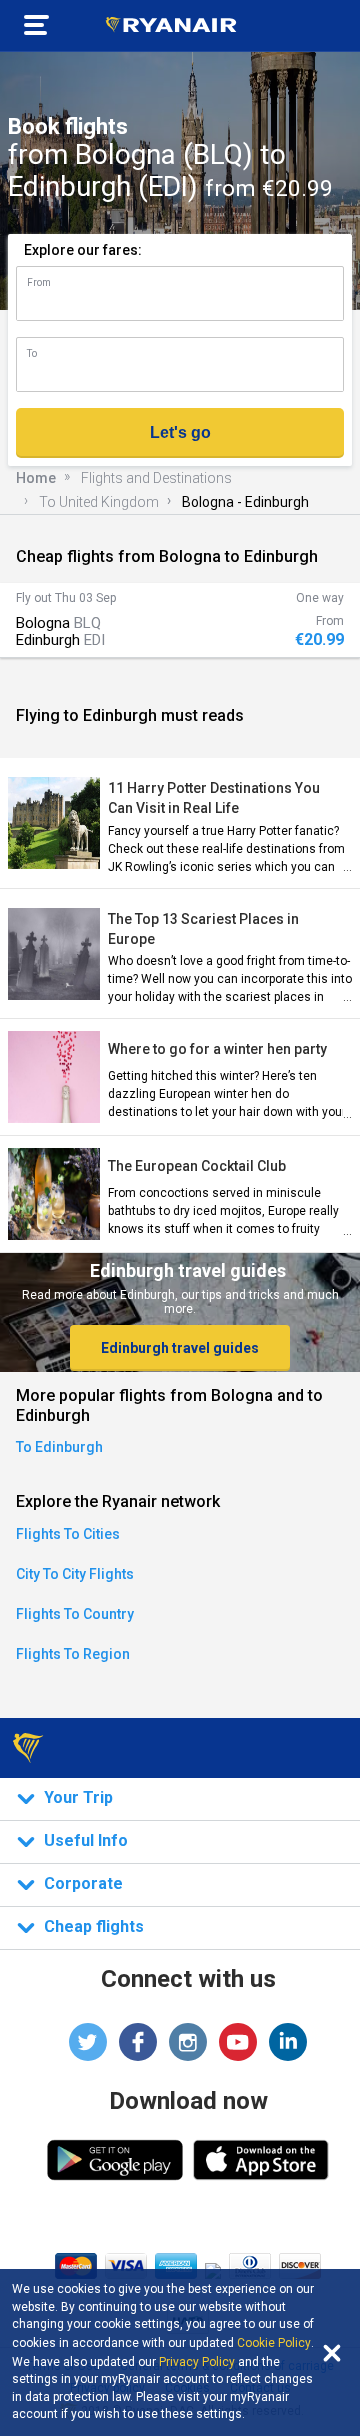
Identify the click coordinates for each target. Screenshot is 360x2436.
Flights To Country (75, 1614)
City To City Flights (75, 1574)
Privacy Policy (197, 2362)
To (32, 353)
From (39, 282)
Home (36, 478)
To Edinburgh (59, 1447)
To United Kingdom (99, 502)
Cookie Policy (274, 2343)
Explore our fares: (83, 250)
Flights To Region (73, 1654)
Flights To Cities (68, 1534)
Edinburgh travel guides (180, 1348)
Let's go (180, 432)
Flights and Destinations (156, 478)
